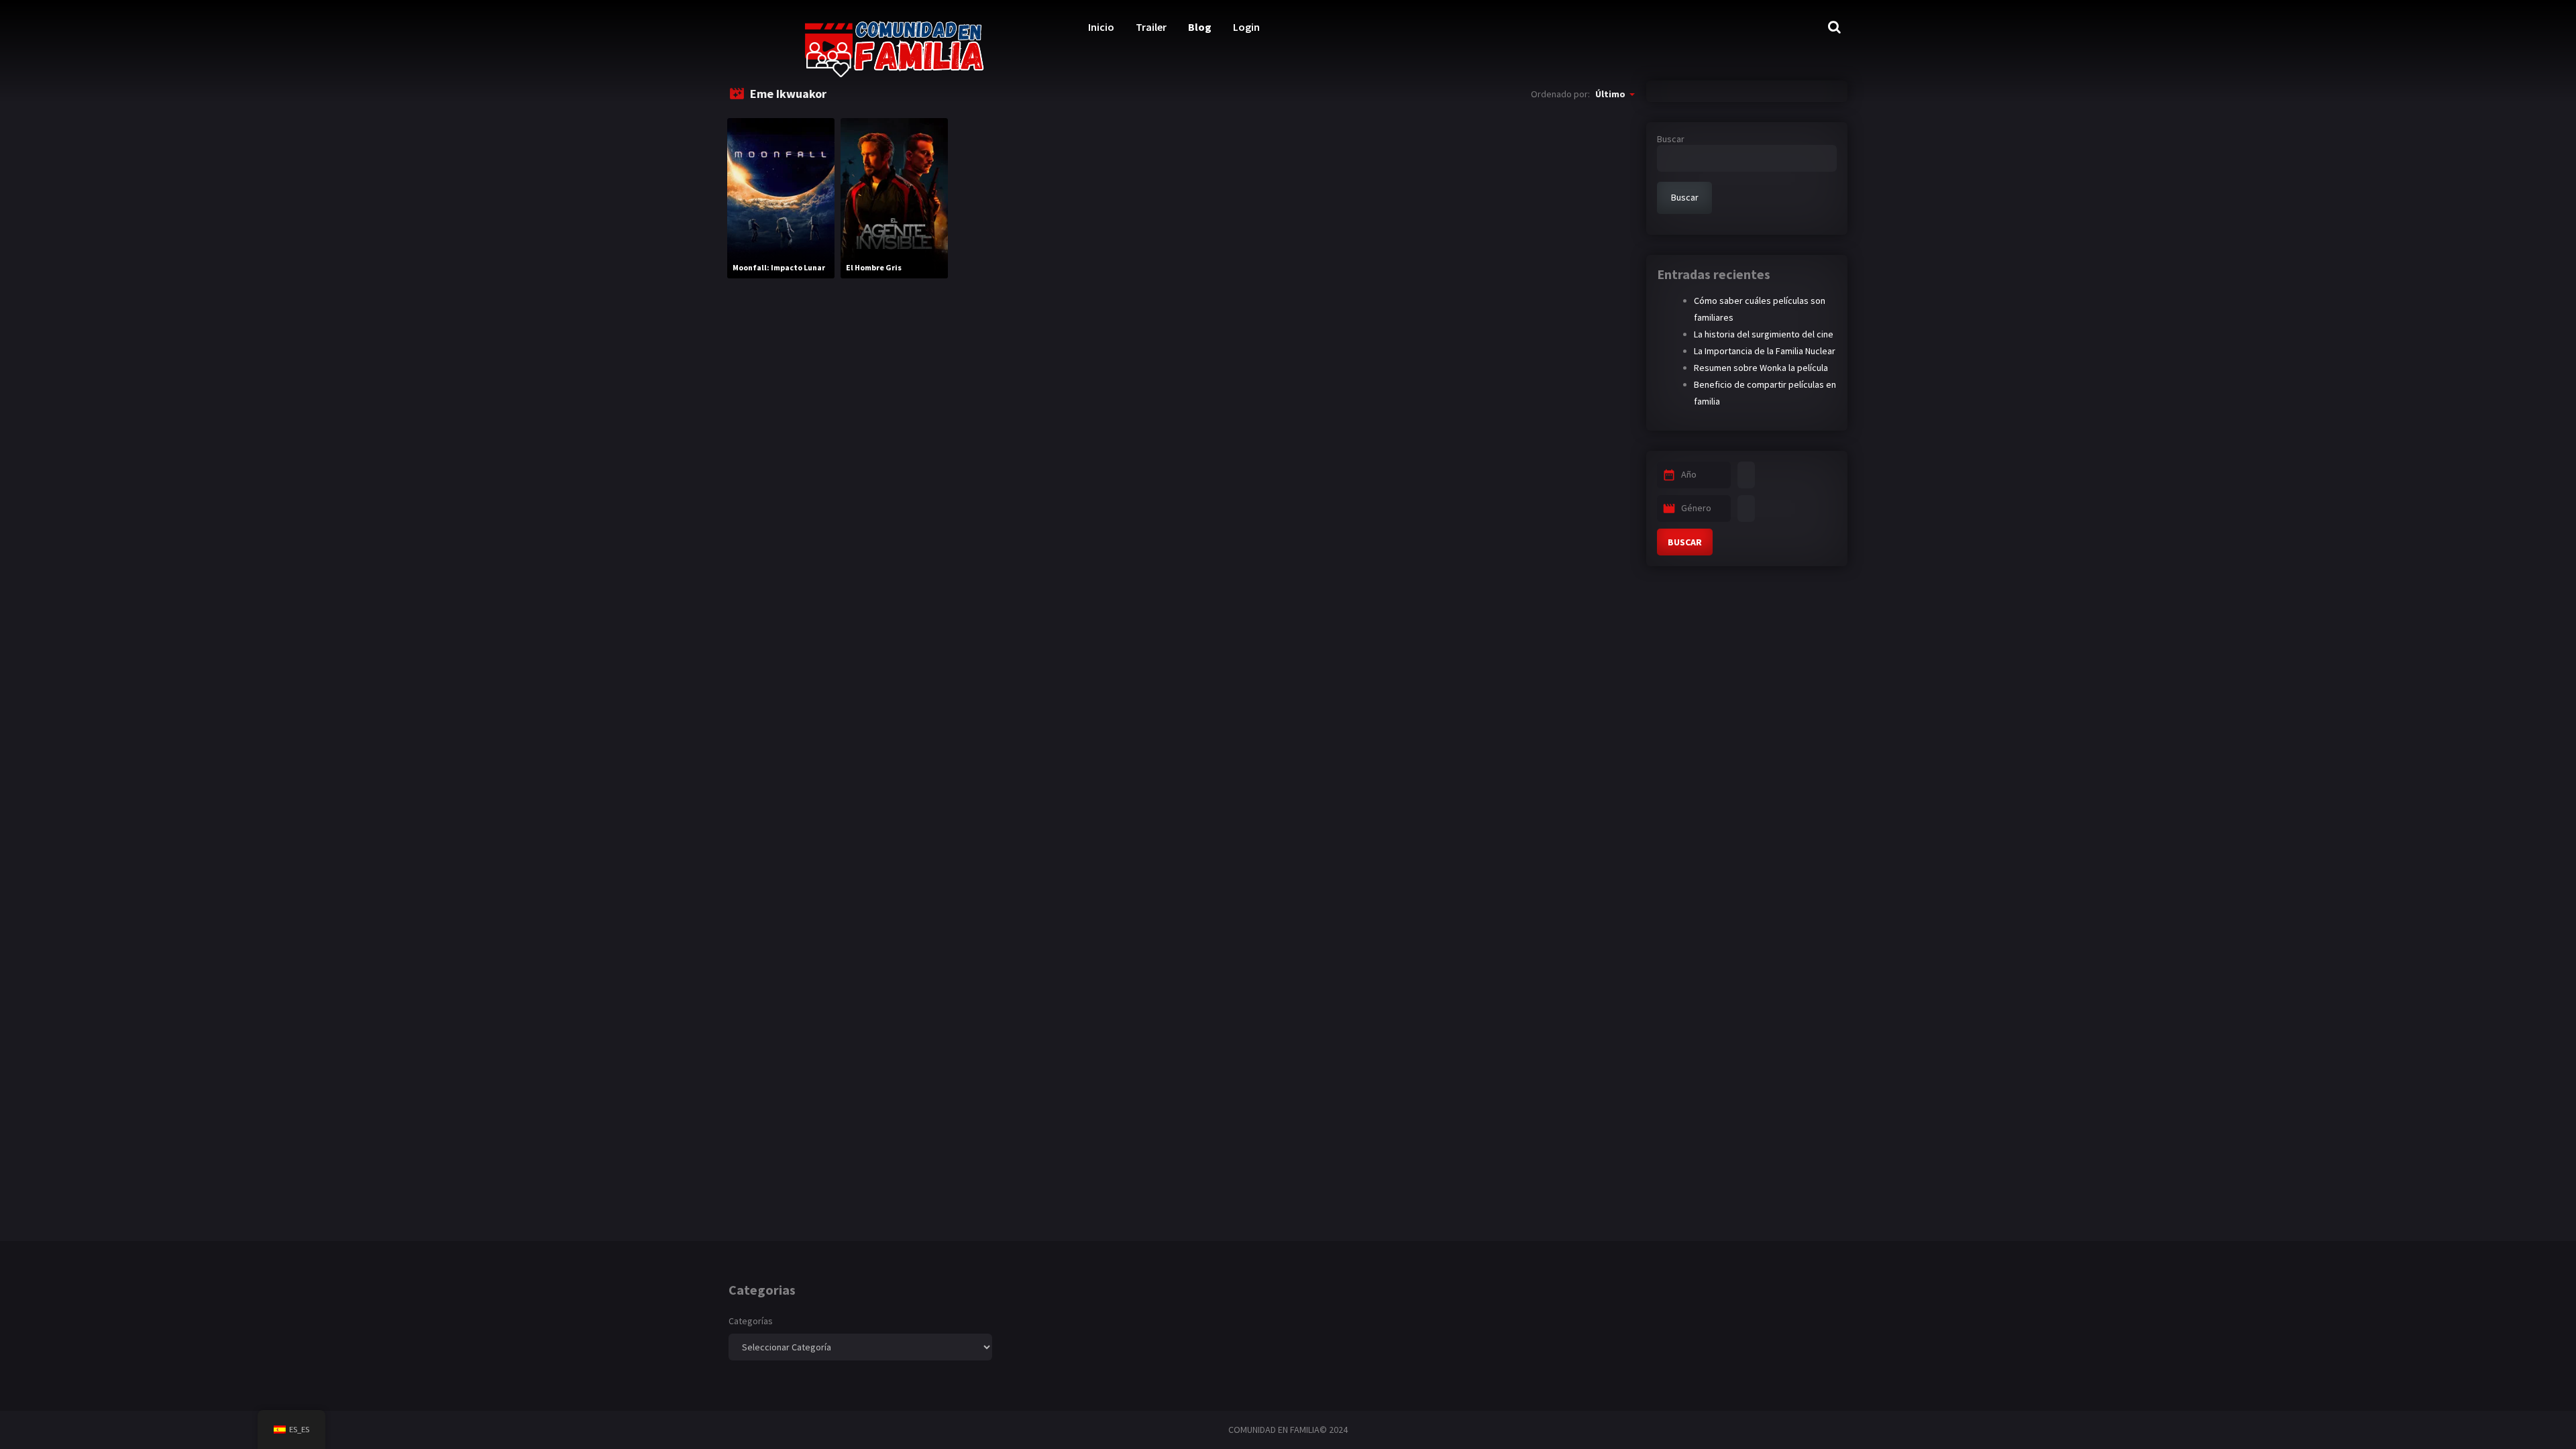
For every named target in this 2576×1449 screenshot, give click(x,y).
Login (1246, 27)
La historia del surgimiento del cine (1764, 334)
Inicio (1101, 27)
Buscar (1671, 139)
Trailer (1151, 27)
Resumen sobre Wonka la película (1761, 368)
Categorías (751, 1321)
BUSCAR (1685, 542)
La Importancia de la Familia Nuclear (1765, 351)
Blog (1200, 27)
